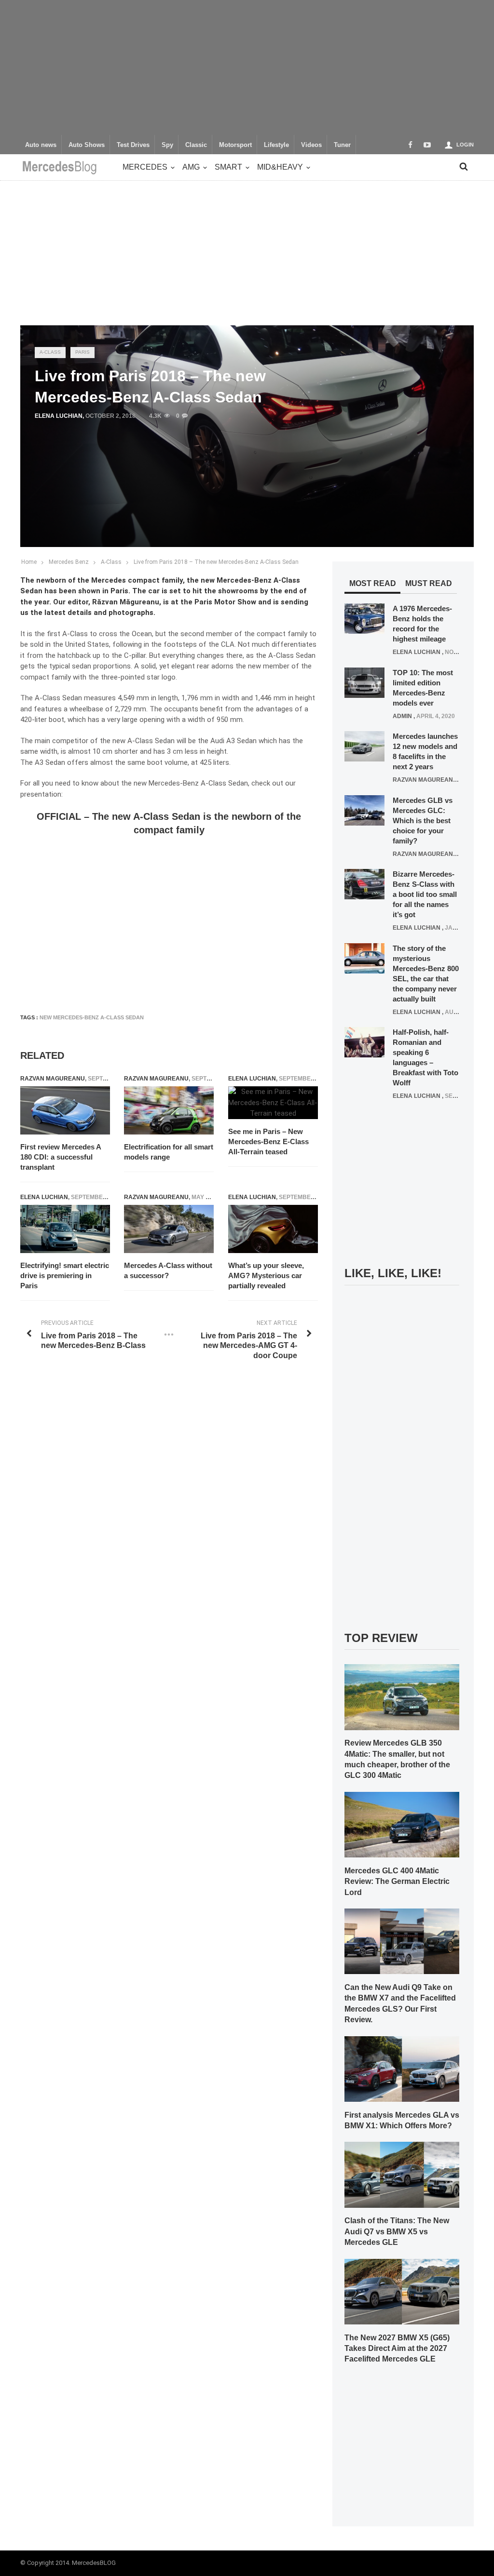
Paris (82, 352)
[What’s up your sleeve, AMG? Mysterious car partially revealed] (273, 1229)
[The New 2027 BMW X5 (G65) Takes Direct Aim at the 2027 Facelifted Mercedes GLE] (402, 2291)
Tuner (342, 145)
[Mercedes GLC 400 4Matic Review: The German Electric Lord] (402, 1824)
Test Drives (133, 145)
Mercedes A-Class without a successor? (168, 1270)
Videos (311, 145)
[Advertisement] (247, 67)
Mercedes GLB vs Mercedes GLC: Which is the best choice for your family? (423, 821)
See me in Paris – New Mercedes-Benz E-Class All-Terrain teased (268, 1141)
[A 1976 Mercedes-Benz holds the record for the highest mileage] (364, 618)
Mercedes (145, 167)
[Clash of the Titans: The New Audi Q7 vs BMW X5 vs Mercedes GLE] (402, 2175)
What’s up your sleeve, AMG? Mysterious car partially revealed (266, 1275)
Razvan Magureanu (53, 1079)
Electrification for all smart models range (169, 1152)
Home (29, 562)
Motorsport (235, 145)
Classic (196, 145)
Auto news (41, 145)
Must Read (429, 583)
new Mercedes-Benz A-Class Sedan (92, 1017)
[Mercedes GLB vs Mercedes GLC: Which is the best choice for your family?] (364, 810)
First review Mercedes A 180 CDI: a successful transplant (61, 1157)
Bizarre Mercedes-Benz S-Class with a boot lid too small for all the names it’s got (425, 894)
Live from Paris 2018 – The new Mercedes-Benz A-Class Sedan (216, 562)
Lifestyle (276, 145)
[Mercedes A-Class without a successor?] (169, 1229)
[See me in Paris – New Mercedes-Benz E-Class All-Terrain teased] (273, 1103)
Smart (228, 167)
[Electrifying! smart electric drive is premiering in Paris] (65, 1229)
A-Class (50, 352)
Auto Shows (87, 145)
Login (465, 145)
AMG (191, 167)
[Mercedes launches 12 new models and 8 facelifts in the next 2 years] (364, 746)
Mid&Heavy (280, 167)
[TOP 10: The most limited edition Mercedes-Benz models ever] (364, 682)
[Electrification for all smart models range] (169, 1110)
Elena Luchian (59, 416)
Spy (167, 145)
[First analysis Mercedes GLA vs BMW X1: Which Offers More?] (402, 2069)
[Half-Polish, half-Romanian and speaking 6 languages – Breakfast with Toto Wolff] (364, 1042)
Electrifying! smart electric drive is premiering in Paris (65, 1275)
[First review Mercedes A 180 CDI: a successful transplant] (65, 1110)
